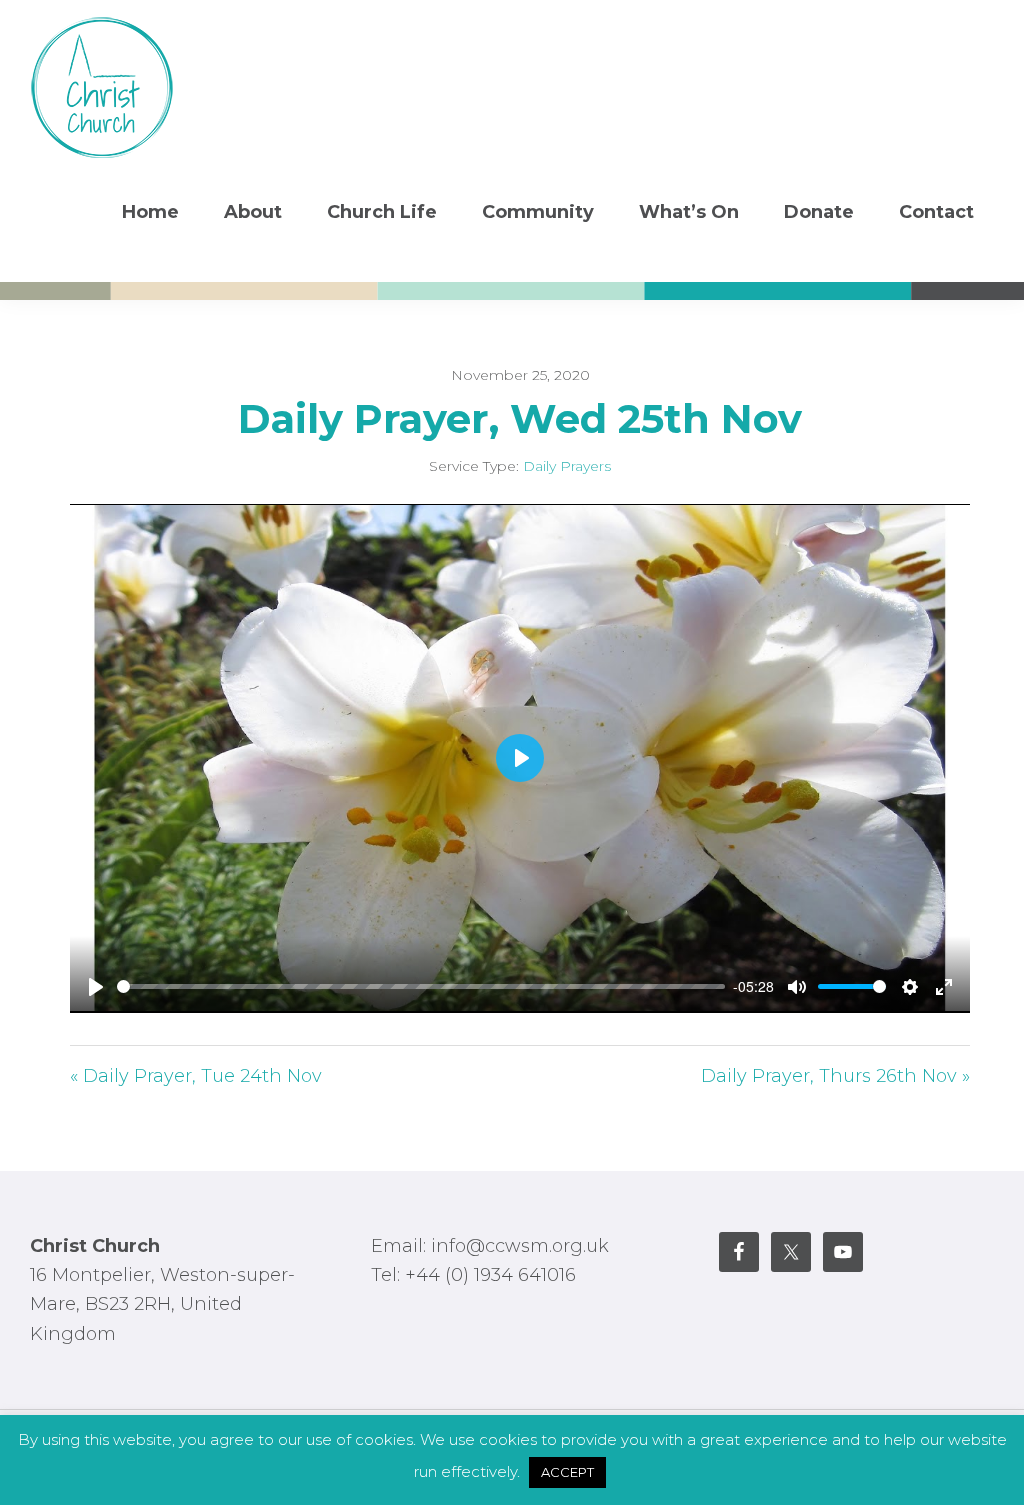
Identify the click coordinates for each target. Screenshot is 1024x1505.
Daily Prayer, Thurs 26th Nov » (835, 1076)
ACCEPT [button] (567, 1472)
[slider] (421, 986)
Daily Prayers (567, 466)
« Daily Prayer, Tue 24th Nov (196, 1076)
